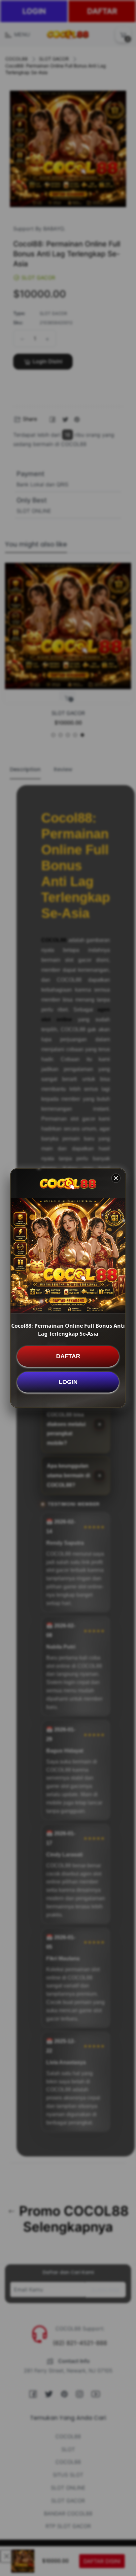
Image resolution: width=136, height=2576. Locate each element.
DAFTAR (68, 1356)
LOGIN (68, 1382)
